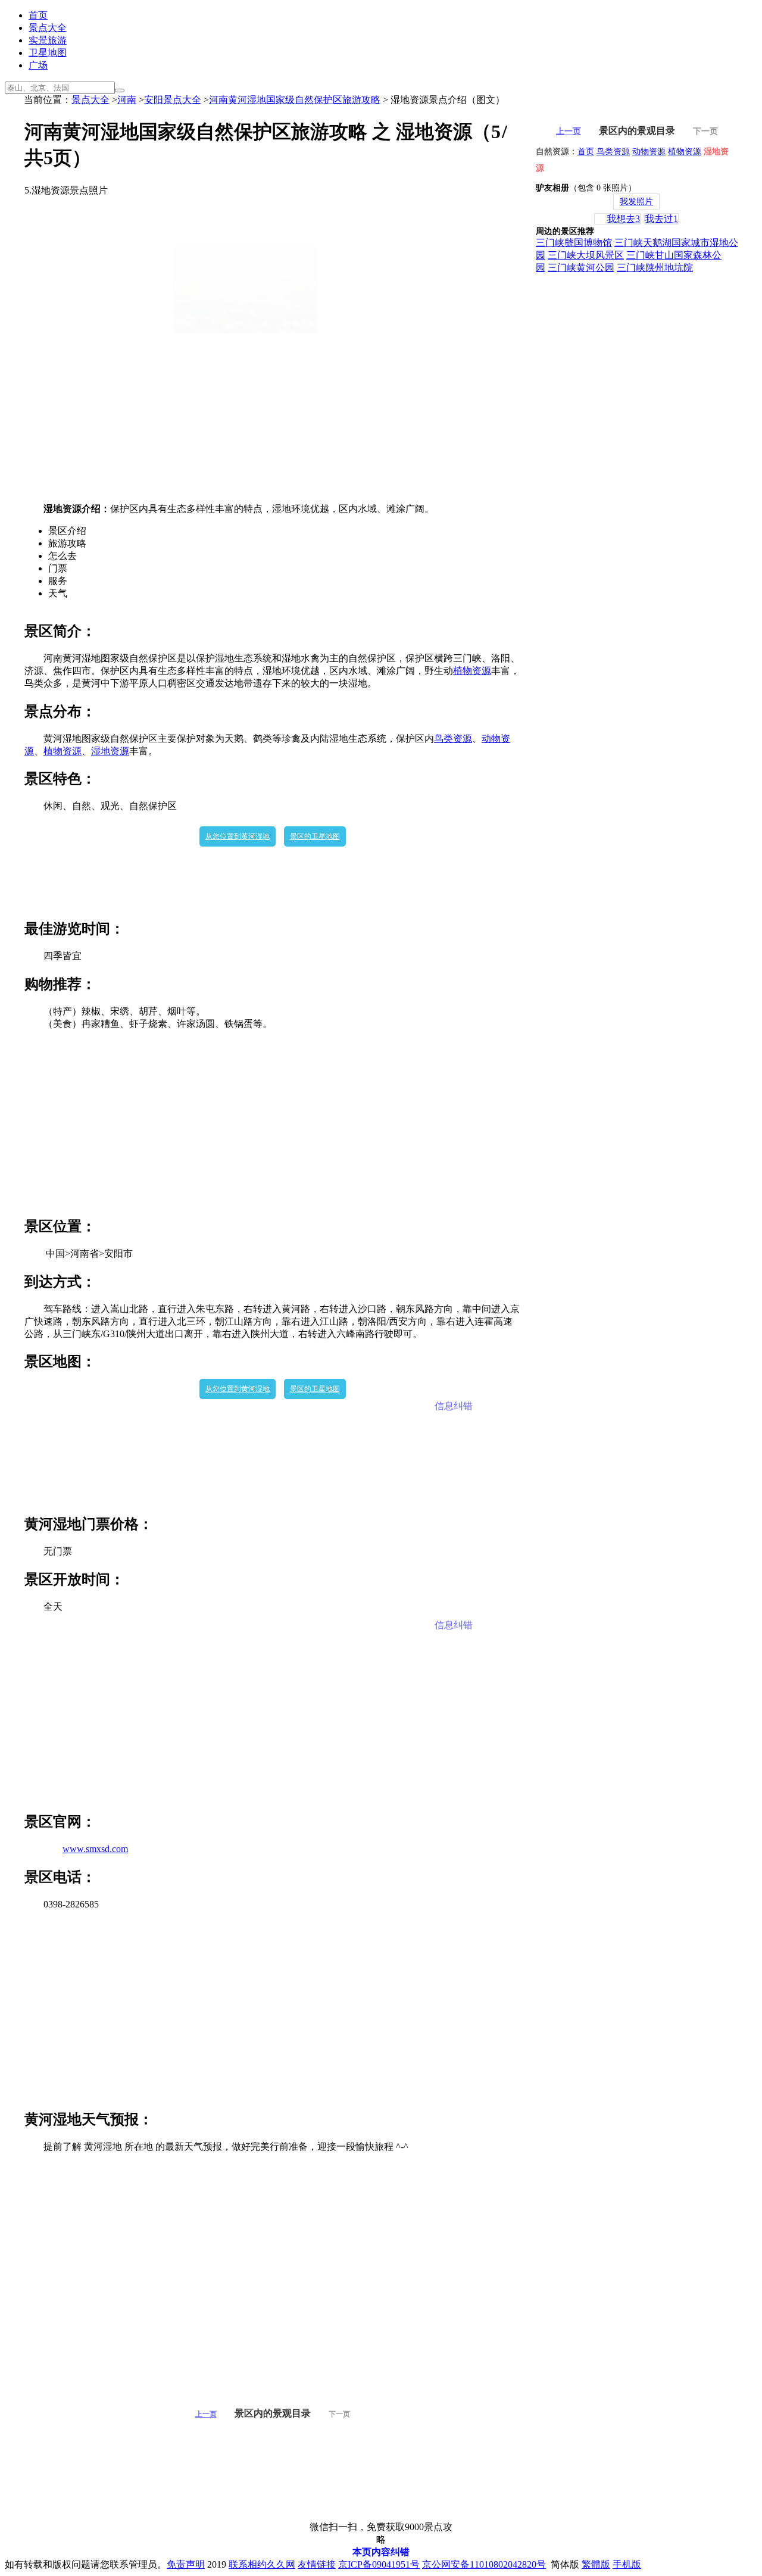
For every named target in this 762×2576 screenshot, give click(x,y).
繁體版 (596, 2564)
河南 (127, 100)
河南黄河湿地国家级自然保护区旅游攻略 (295, 100)
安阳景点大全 (173, 100)
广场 (38, 65)
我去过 (661, 219)
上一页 (206, 2414)
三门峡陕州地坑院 (655, 268)
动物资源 (649, 152)
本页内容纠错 (381, 2552)
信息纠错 (454, 1406)
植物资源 (472, 671)
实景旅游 (48, 40)
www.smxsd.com (95, 1849)
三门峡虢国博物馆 (574, 243)
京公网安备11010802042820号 (484, 2564)
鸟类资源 (453, 739)
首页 (38, 15)
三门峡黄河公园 (581, 268)
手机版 (627, 2564)
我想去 (623, 219)
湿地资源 (110, 751)
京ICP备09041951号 (379, 2564)
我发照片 (636, 202)
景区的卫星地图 (315, 836)
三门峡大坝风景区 (586, 255)
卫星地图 (48, 53)
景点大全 (48, 28)
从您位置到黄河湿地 (238, 836)
